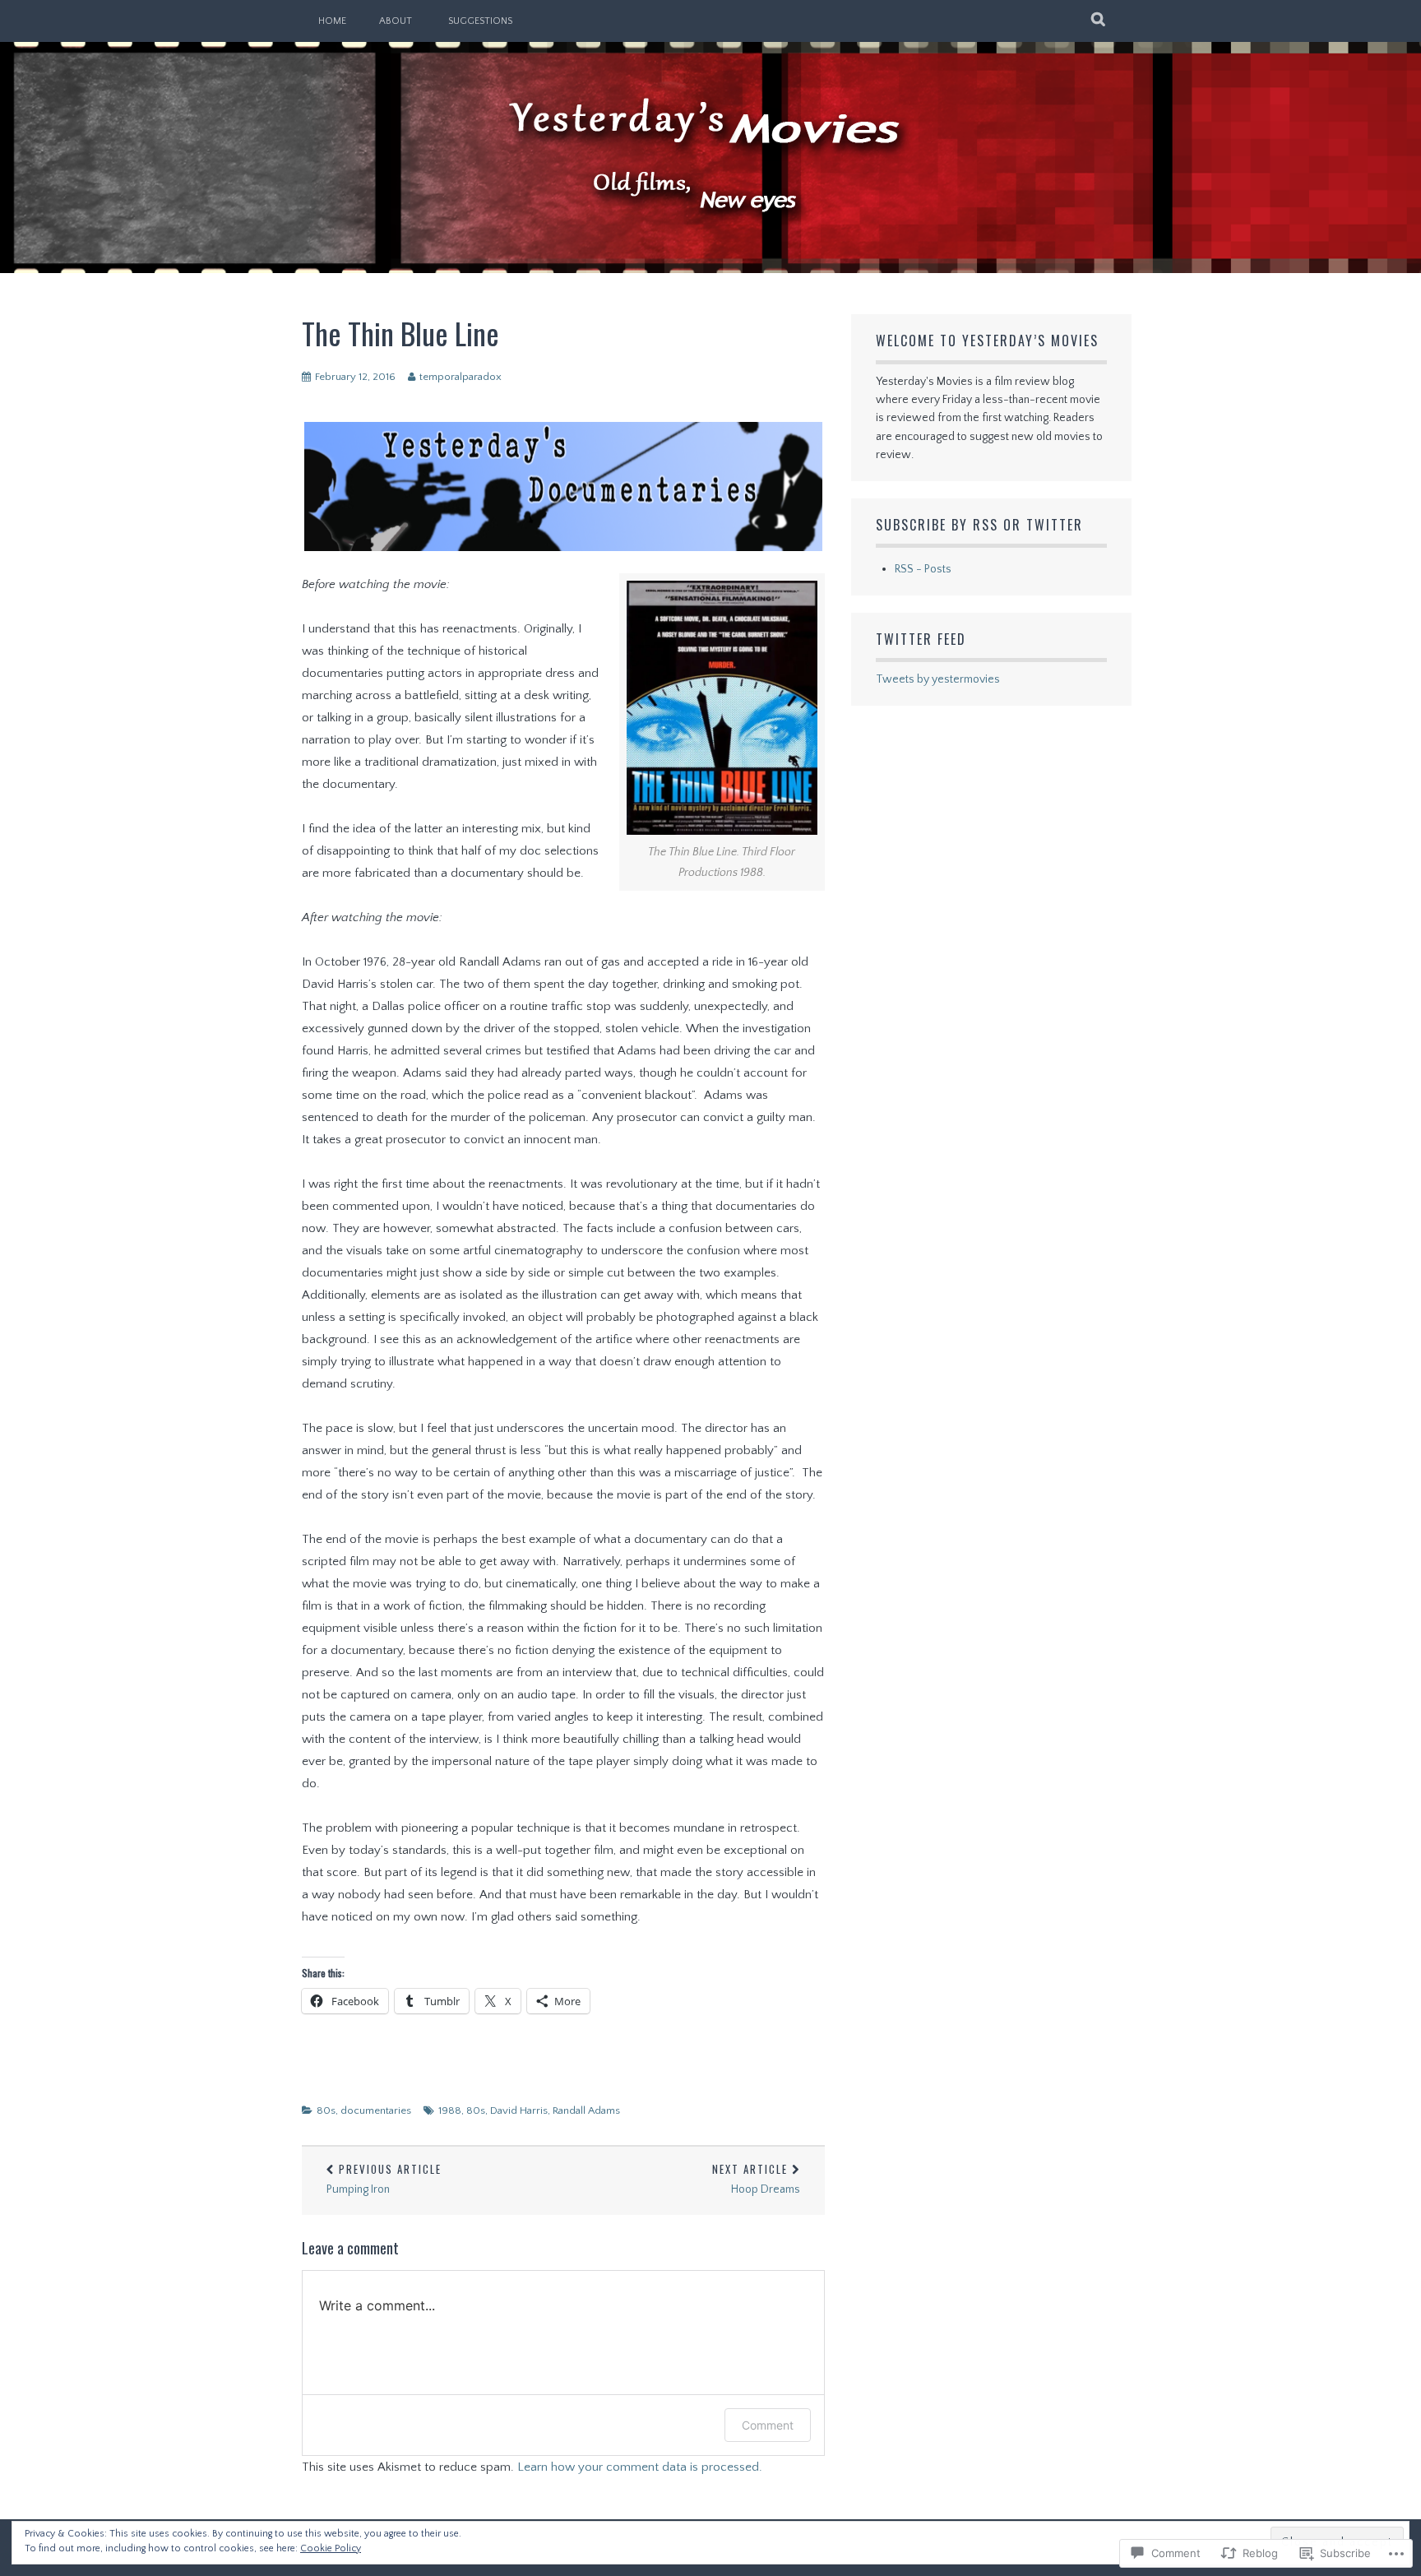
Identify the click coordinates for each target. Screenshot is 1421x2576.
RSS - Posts (923, 569)
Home (332, 21)
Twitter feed (921, 639)
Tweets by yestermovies (938, 679)
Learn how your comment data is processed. (640, 2467)
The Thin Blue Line (400, 333)
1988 (450, 2110)
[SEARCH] (1099, 21)
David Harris (519, 2110)
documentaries (376, 2110)
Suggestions (480, 21)
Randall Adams (586, 2110)
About (396, 21)
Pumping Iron (384, 2178)
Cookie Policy (331, 2548)
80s (326, 2110)
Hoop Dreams (756, 2178)
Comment (768, 2425)
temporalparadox (461, 377)
